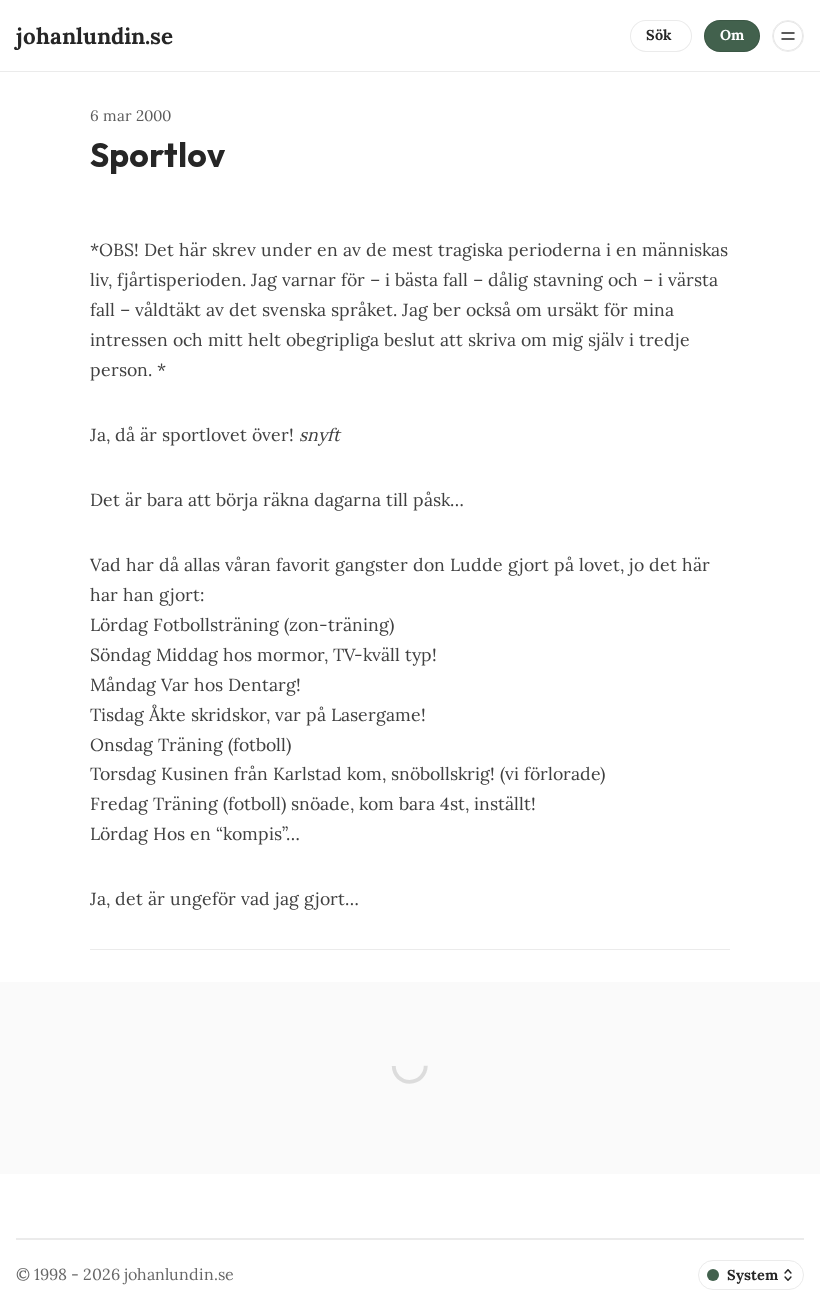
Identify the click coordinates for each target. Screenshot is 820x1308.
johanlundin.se (179, 1274)
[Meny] (788, 36)
